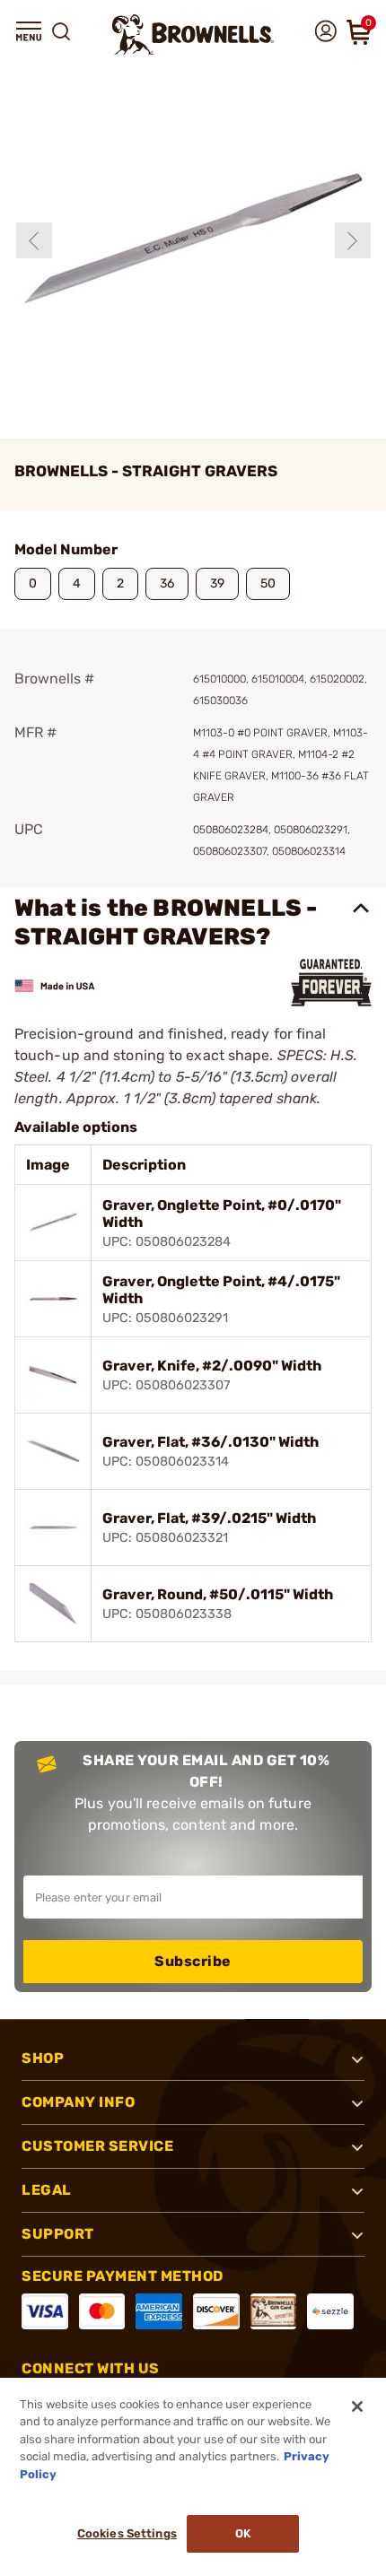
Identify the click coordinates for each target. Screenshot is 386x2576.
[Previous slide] (34, 240)
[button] (29, 31)
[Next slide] (353, 240)
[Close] (357, 2406)
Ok (243, 2533)
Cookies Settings (127, 2533)
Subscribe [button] (193, 1961)
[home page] (193, 35)
